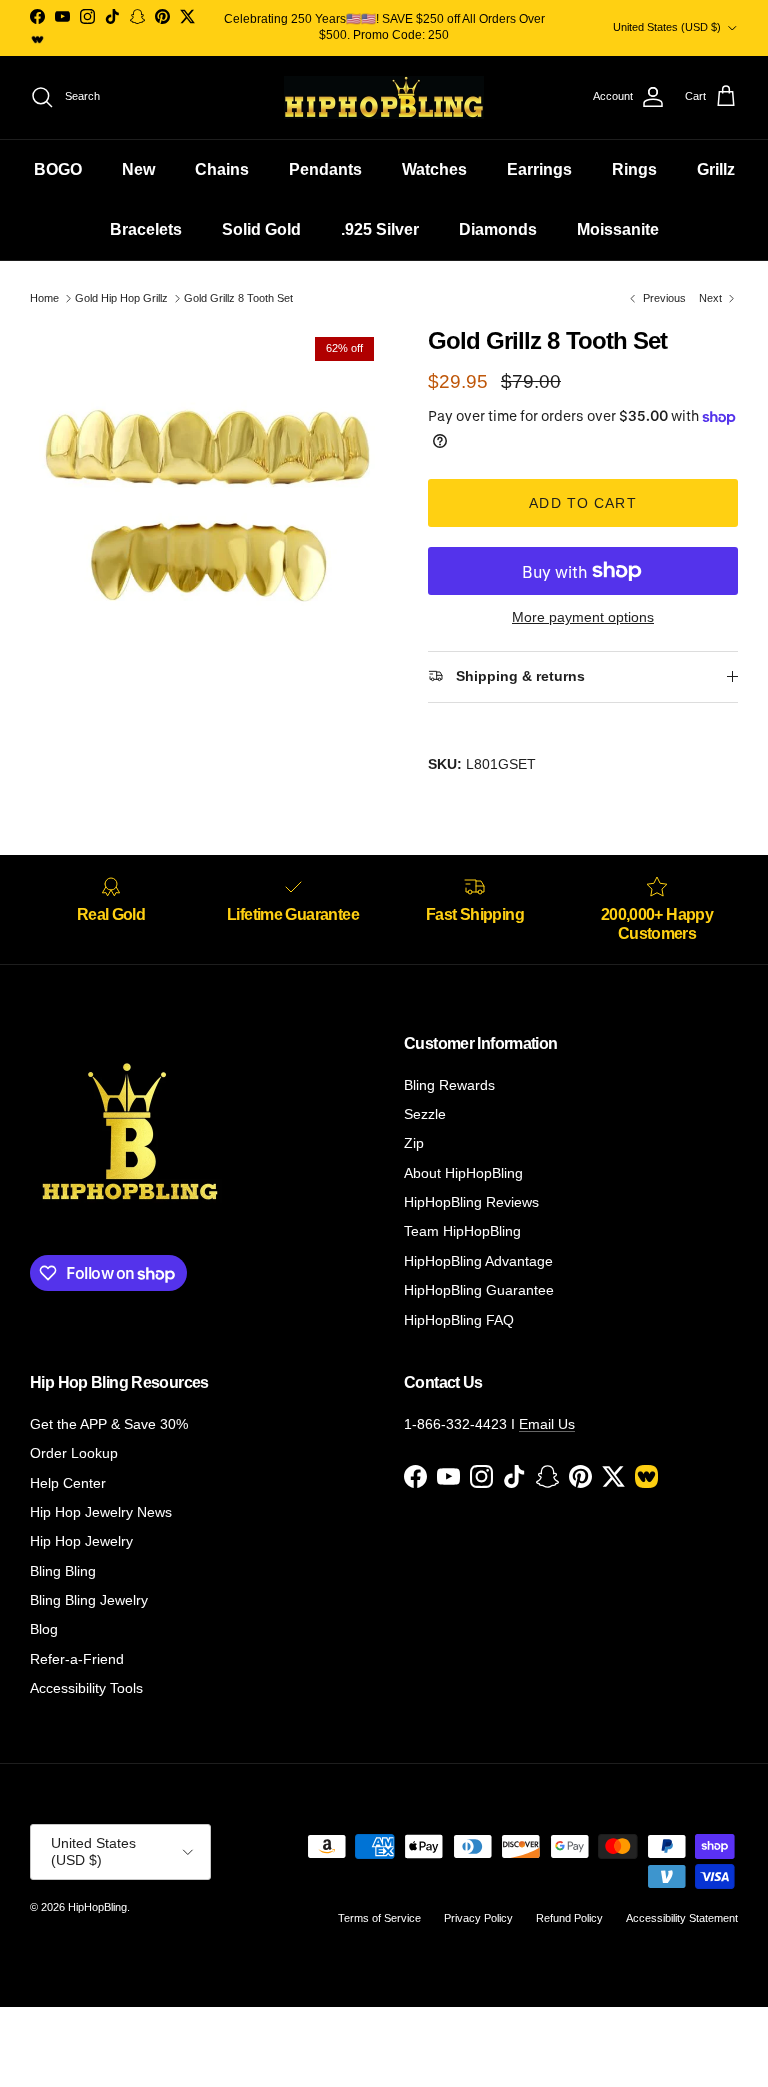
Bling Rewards (449, 1085)
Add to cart (582, 503)
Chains (222, 169)
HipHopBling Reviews (471, 1202)
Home (44, 298)
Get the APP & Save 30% (109, 1424)
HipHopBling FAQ (459, 1320)
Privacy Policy (478, 1918)
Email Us (547, 1424)
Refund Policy (569, 1918)
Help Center (68, 1483)
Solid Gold (261, 229)
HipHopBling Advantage (478, 1261)
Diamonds (498, 229)
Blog (44, 1629)
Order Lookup (74, 1453)
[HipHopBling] (384, 97)
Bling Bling (63, 1571)
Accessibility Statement (682, 1918)
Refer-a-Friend (77, 1659)
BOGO (58, 169)
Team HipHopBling (462, 1231)
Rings (634, 169)
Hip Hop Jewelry (81, 1541)
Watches (434, 169)
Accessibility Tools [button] (86, 1688)
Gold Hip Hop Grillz (121, 298)
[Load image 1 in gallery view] (207, 504)
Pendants (325, 169)
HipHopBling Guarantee (479, 1290)
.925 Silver (380, 229)
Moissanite (618, 229)
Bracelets (146, 229)
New (138, 169)
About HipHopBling (463, 1173)
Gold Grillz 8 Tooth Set (238, 298)
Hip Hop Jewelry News (101, 1512)
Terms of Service (379, 1918)
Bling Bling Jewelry (89, 1600)
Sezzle (425, 1114)
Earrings (539, 169)
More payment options (583, 617)
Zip (414, 1143)
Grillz (716, 169)
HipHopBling (97, 1907)
